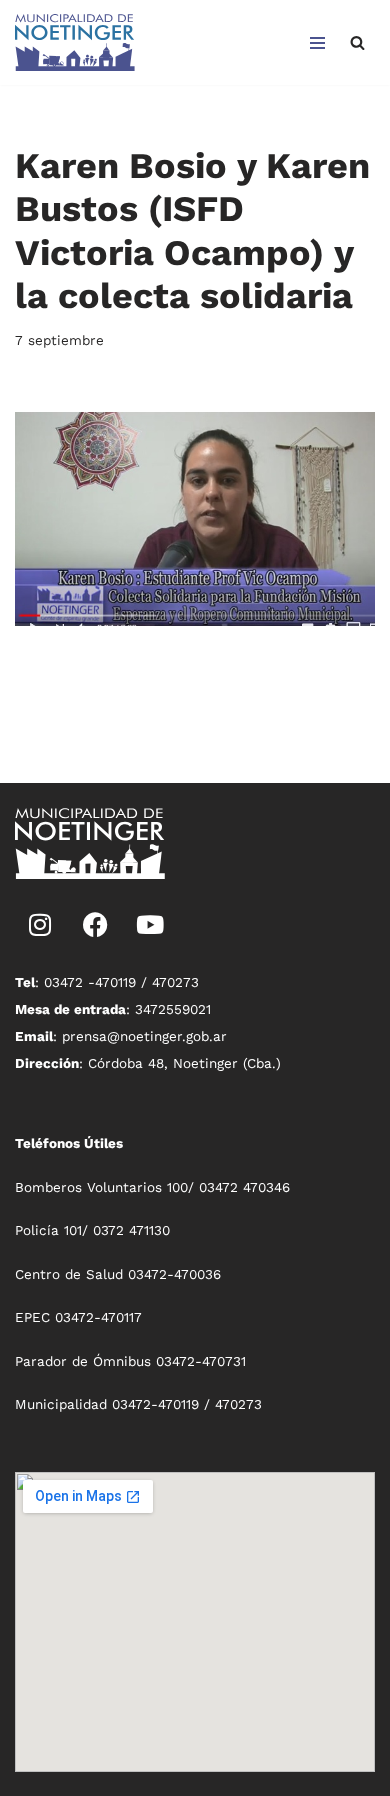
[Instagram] (40, 924)
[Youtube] (150, 924)
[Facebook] (95, 924)
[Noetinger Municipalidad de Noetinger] (75, 42)
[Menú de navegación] (317, 43)
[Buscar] (357, 42)
